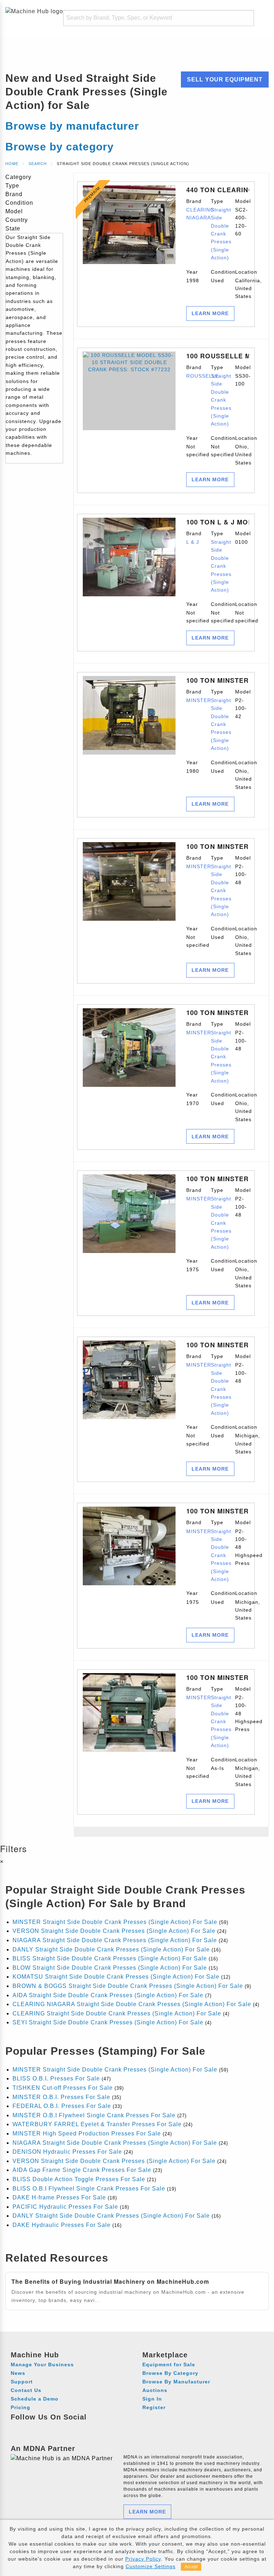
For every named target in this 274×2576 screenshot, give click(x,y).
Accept (191, 2567)
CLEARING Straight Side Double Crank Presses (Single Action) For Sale (117, 2013)
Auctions (155, 2390)
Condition (218, 276)
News (18, 2373)
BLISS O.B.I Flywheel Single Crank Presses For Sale (89, 2189)
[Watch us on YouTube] (44, 2427)
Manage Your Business (42, 2364)
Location (242, 284)
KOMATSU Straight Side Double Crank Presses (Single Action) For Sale (116, 1977)
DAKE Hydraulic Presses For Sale (62, 2225)
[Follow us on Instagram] (31, 2427)
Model (242, 217)
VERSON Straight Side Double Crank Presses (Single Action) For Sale (114, 1931)
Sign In (152, 2399)
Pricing (21, 2407)
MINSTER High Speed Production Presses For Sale (87, 2134)
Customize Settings (151, 2566)
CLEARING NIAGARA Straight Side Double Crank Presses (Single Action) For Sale (132, 2004)
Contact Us (26, 2390)
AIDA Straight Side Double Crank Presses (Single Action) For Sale (108, 1995)
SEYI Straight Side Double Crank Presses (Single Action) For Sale (108, 2022)
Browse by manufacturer (72, 126)
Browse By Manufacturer (176, 2382)
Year (193, 276)
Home (12, 164)
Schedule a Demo (35, 2399)
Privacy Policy (143, 2559)
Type (218, 230)
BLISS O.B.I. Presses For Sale (56, 2078)
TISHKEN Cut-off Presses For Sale (63, 2088)
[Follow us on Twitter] (57, 2427)
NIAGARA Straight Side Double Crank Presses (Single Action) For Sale (115, 1940)
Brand (193, 210)
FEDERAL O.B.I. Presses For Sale (62, 2106)
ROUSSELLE (203, 376)
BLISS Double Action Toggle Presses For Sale (79, 2179)
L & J (193, 542)
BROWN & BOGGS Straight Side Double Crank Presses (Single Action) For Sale (128, 1986)
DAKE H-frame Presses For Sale (59, 2197)
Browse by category (60, 147)
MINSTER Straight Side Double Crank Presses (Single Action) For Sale (115, 1922)
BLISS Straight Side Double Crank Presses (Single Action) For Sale (110, 1958)
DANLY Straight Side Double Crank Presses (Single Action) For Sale (111, 1950)
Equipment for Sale (169, 2364)
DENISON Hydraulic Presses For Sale (67, 2152)
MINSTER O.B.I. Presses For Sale (61, 2097)
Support (22, 2382)
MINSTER (199, 700)
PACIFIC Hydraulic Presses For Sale (65, 2207)
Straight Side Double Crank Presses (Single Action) (221, 234)
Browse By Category (170, 2373)
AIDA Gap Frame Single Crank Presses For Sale (82, 2170)
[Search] (244, 18)
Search (38, 164)
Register (154, 2407)
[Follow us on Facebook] (17, 2427)
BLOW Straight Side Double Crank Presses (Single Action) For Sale (110, 1968)
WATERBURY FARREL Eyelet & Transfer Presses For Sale (97, 2124)
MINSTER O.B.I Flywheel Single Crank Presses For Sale (94, 2115)
